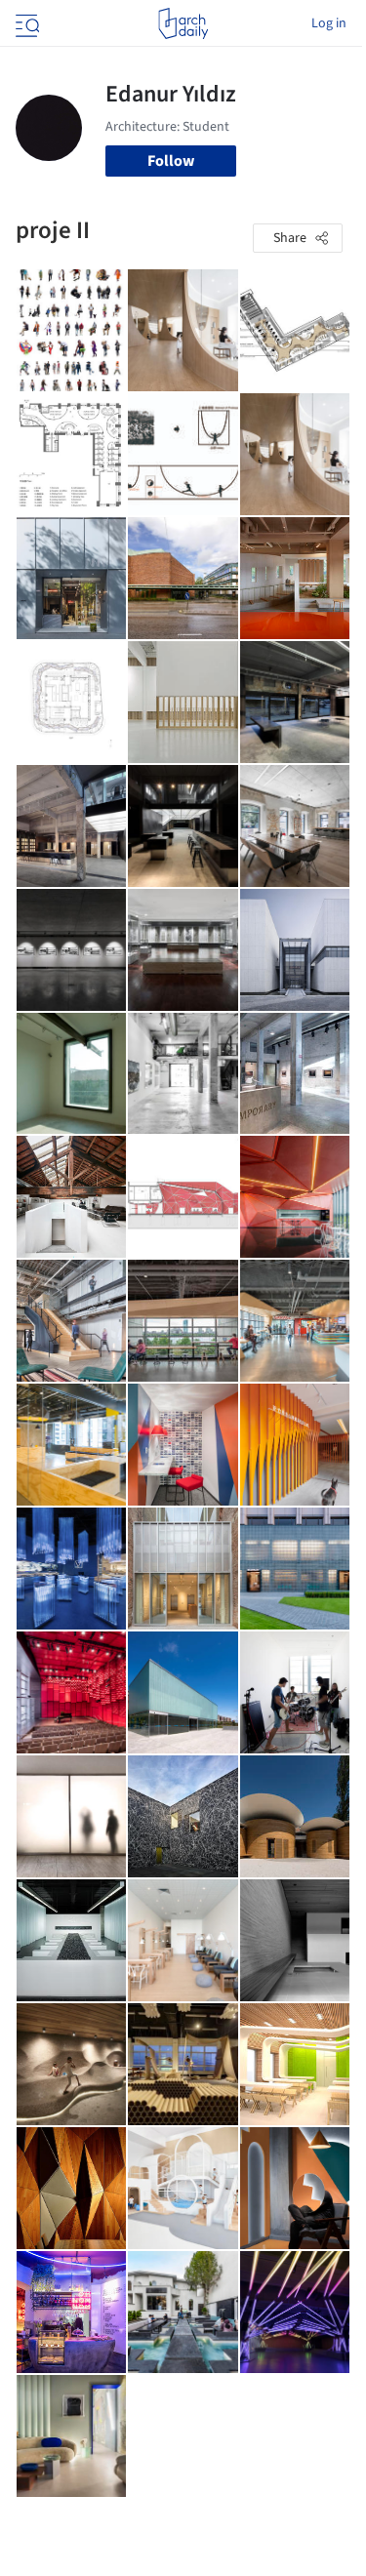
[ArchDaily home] (183, 23)
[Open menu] (25, 23)
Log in (329, 23)
